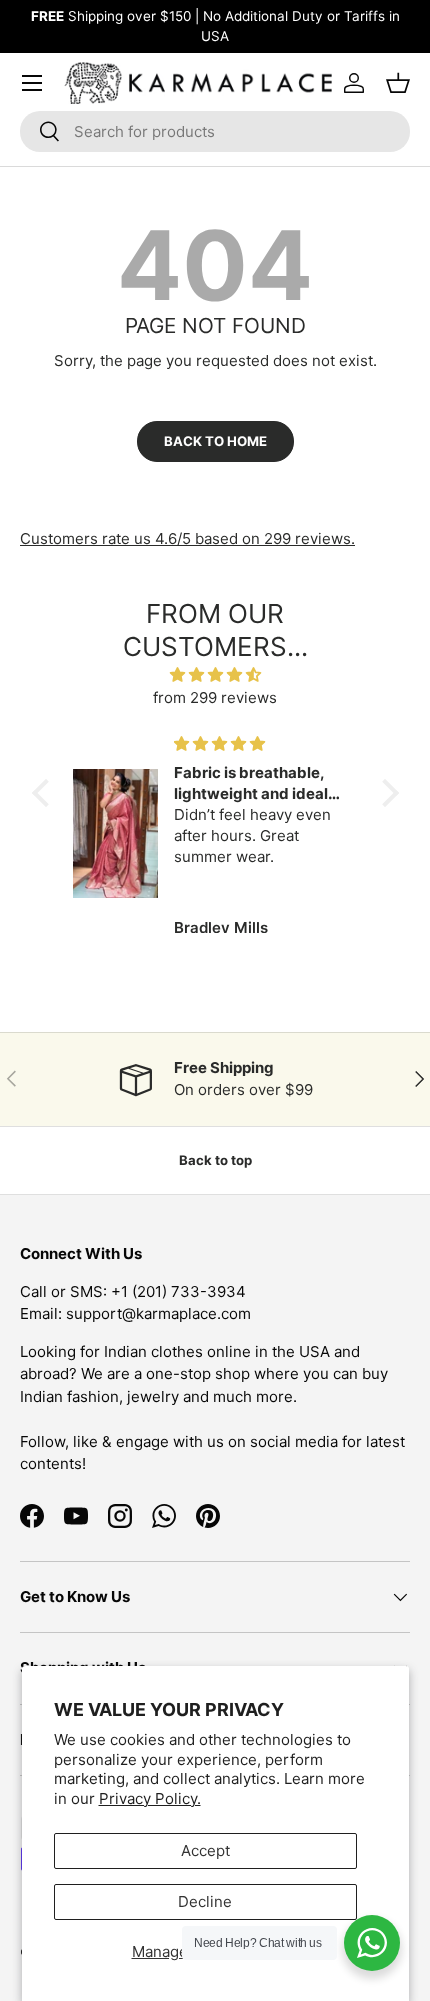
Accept (205, 1850)
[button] (45, 793)
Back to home (215, 441)
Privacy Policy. (150, 1798)
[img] (215, 675)
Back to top (215, 1160)
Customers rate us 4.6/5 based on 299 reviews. (187, 538)
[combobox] (215, 131)
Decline (205, 1901)
